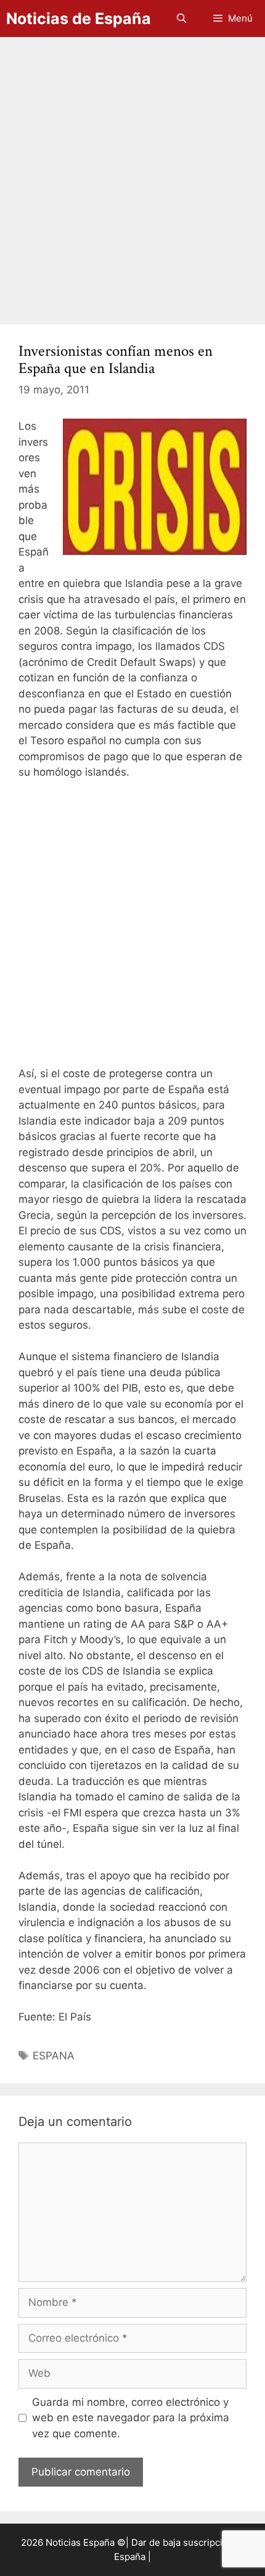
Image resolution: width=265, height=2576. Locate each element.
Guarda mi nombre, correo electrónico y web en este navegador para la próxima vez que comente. (131, 2418)
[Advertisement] (132, 174)
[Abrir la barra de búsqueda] (181, 18)
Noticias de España (79, 18)
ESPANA (54, 2056)
